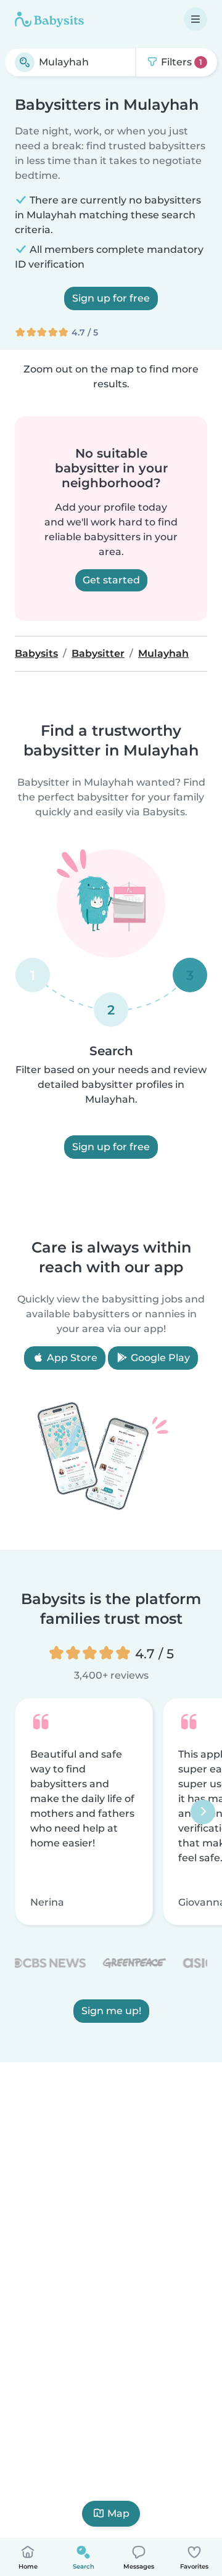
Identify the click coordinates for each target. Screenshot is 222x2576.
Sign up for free (111, 298)
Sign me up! (111, 2011)
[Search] (25, 62)
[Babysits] (49, 19)
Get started (111, 580)
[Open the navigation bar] (195, 19)
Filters (180, 62)
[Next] (203, 1811)
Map (118, 2513)
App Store (71, 1358)
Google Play (159, 1358)
